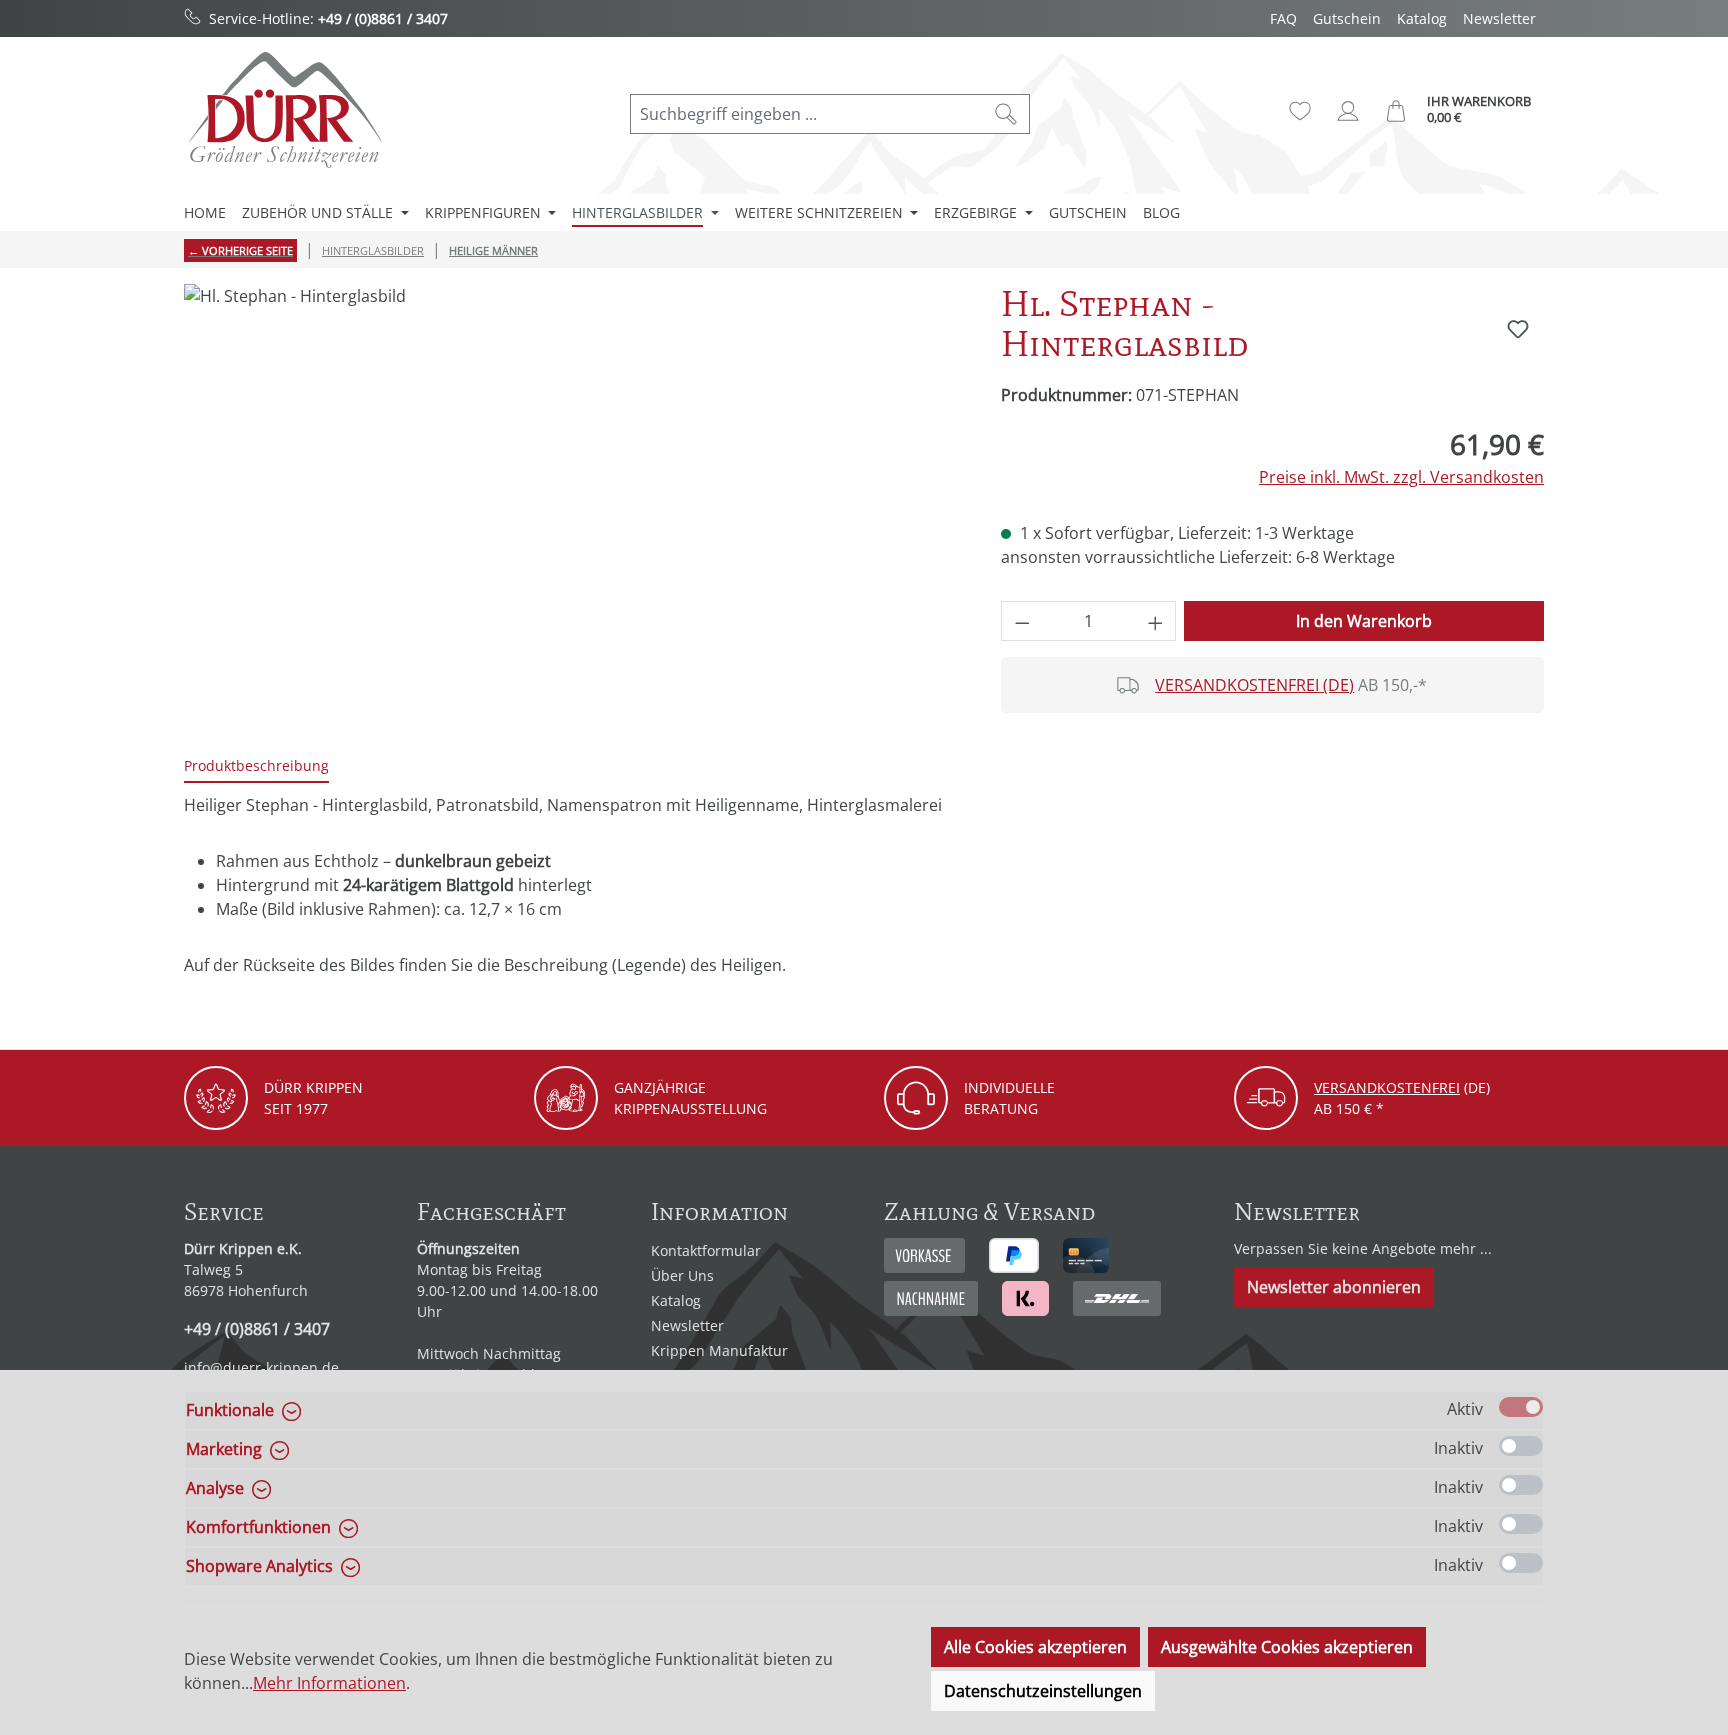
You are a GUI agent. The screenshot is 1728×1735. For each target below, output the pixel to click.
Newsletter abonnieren (1334, 1287)
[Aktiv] (1521, 1407)
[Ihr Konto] (1348, 111)
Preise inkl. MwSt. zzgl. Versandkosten (1401, 477)
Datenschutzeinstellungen (1043, 1691)
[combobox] (807, 114)
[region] (572, 499)
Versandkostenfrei (1387, 1087)
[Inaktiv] (1521, 1446)
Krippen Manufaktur (719, 1350)
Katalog (1422, 18)
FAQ (1283, 18)
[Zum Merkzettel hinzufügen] (1518, 329)
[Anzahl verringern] (1022, 621)
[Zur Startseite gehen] (284, 109)
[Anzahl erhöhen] (1156, 621)
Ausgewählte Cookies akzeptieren (1287, 1647)
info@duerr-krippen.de (261, 1367)
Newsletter (1499, 18)
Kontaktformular (706, 1250)
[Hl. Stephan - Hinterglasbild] (572, 499)
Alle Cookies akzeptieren (1035, 1647)
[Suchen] (1006, 114)
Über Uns (682, 1275)
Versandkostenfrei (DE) (1254, 685)
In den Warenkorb (1364, 621)
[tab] (256, 766)
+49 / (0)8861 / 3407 (383, 18)
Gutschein (1347, 18)
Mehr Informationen (329, 1683)
